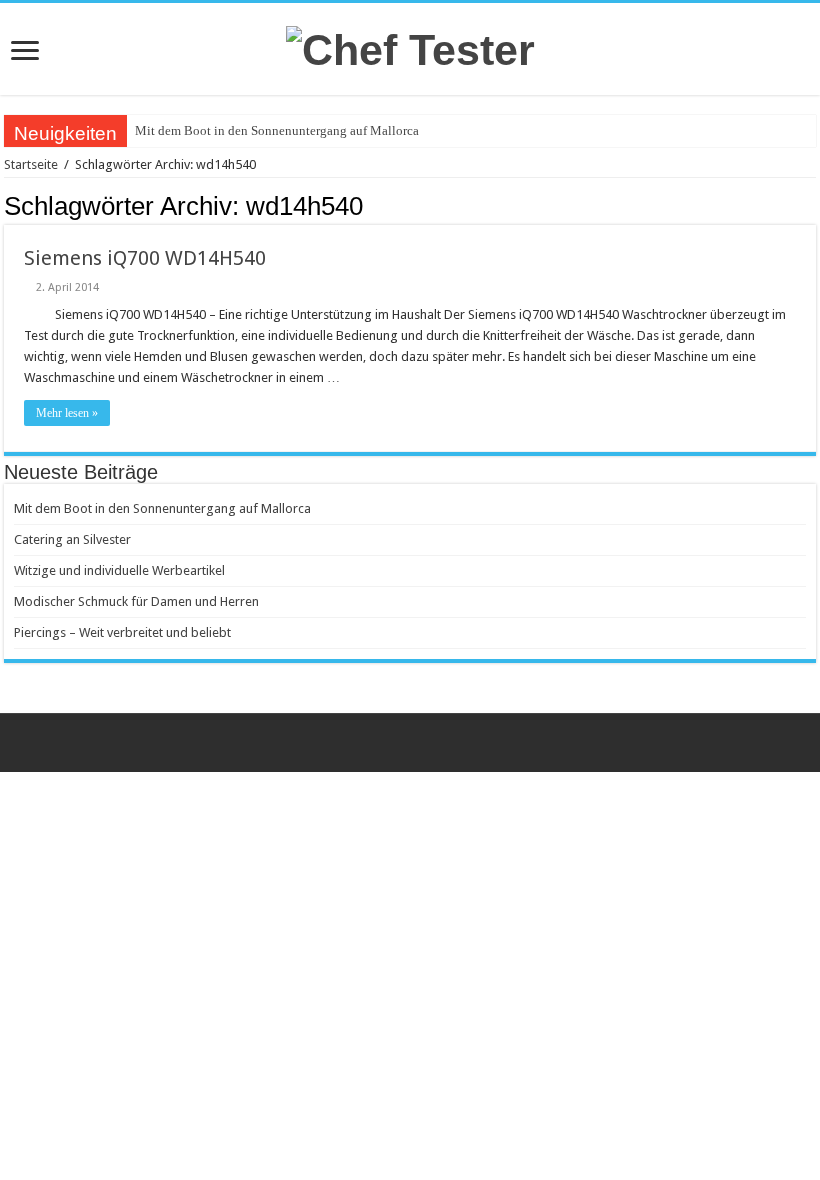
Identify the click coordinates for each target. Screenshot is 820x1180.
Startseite (31, 164)
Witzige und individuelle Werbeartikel (119, 570)
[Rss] (410, 743)
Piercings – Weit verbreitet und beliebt (122, 632)
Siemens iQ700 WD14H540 (145, 258)
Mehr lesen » (67, 413)
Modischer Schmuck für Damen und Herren (136, 601)
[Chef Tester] (410, 47)
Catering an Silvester (72, 539)
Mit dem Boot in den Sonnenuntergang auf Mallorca (277, 130)
